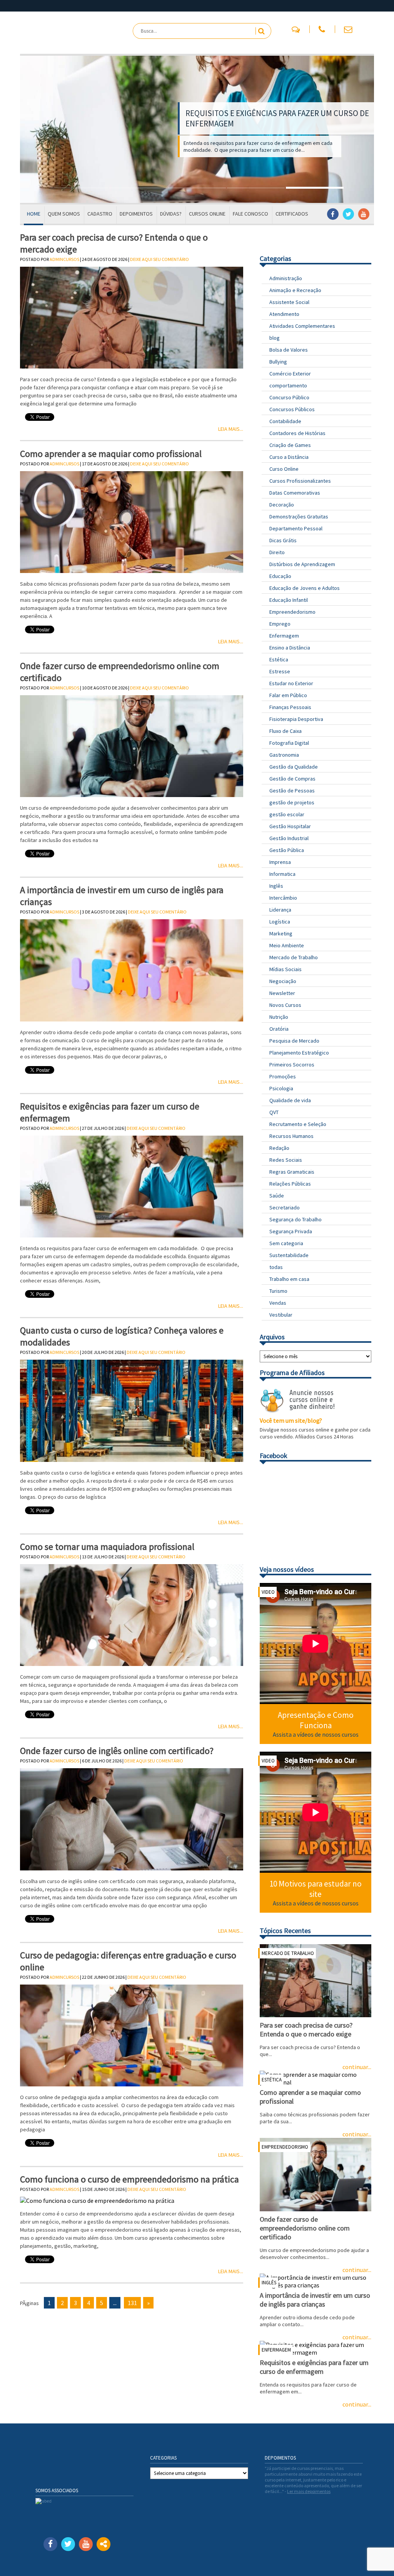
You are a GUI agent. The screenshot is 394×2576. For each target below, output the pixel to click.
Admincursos (64, 259)
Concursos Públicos (292, 409)
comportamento (288, 385)
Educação (280, 576)
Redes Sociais (286, 1160)
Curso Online (284, 469)
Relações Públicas (290, 1184)
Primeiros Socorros (292, 1065)
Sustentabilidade (289, 1255)
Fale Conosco (250, 214)
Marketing (281, 933)
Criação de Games (290, 445)
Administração (286, 278)
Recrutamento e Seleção (298, 1124)
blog (275, 338)
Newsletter (282, 993)
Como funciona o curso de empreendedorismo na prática (129, 2179)
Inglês (276, 886)
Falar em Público (288, 695)
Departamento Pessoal (296, 528)
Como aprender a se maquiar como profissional (111, 454)
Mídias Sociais (285, 969)
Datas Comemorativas (295, 493)
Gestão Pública (287, 850)
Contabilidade (285, 421)
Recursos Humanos (291, 1136)
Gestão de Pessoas (292, 791)
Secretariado (285, 1207)
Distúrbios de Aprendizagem (302, 564)
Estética (279, 659)
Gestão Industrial (289, 838)
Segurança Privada (291, 1231)
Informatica (282, 874)
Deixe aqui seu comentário (159, 259)
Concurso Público (289, 397)
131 (132, 2303)
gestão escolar (287, 814)
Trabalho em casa (289, 1279)
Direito (277, 552)
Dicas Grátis (283, 540)
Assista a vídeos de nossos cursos (316, 1734)
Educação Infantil (289, 600)
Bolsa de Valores (289, 350)
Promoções (283, 1076)
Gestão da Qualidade (294, 767)
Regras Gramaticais (292, 1172)
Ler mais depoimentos (309, 2491)
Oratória (279, 1029)
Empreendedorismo (292, 612)
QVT (274, 1112)
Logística (280, 922)
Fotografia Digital (289, 743)
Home (34, 214)
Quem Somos (64, 214)
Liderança (280, 910)
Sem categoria (286, 1243)
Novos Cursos (285, 1005)
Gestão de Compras (292, 779)
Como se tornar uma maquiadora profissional (107, 1547)
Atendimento (284, 314)
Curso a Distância (289, 457)
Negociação (283, 981)
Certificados (292, 214)
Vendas (278, 1303)
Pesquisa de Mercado (294, 1041)
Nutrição (279, 1017)
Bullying (278, 362)
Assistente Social (289, 302)
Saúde (277, 1196)
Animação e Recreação (295, 290)
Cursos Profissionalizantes (300, 481)
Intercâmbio (283, 898)
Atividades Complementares (302, 326)
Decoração (282, 505)
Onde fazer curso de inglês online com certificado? (117, 1751)
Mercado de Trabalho (294, 957)
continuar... (357, 2404)
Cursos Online (207, 214)
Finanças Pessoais (290, 707)
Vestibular (281, 1315)
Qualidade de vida (290, 1100)
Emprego (280, 624)
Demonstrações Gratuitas (299, 517)
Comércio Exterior (290, 374)
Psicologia (281, 1088)
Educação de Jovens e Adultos (305, 588)
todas (276, 1267)
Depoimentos (136, 214)
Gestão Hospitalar (290, 826)
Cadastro (100, 214)
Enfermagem (284, 636)
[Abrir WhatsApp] (375, 2557)
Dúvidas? (171, 214)
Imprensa (280, 862)
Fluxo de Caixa (285, 731)
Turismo (278, 1291)
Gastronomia (284, 755)
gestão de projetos (292, 802)
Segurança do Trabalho (295, 1219)
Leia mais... (231, 429)
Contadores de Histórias (297, 433)
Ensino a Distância (290, 648)
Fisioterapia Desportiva (296, 719)
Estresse (280, 671)
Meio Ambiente (287, 945)
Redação (279, 1148)
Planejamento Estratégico (299, 1053)
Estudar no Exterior (291, 683)
